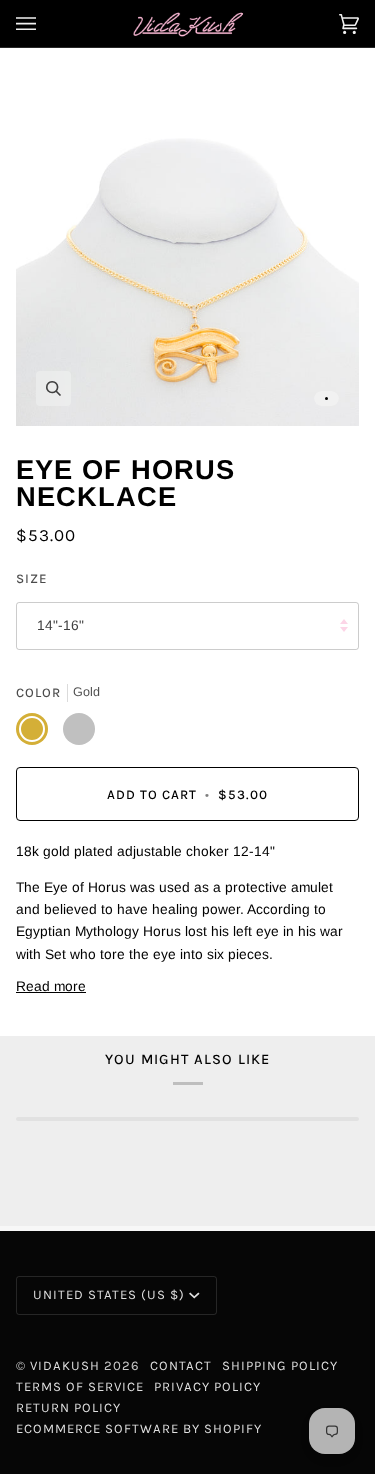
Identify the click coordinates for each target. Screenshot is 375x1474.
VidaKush (65, 1365)
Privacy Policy (207, 1386)
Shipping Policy (280, 1365)
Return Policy (68, 1407)
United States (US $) (109, 1294)
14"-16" (60, 625)
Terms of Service (80, 1386)
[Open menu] (46, 23)
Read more (51, 986)
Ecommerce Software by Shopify (139, 1428)
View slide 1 (326, 398)
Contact (181, 1365)
